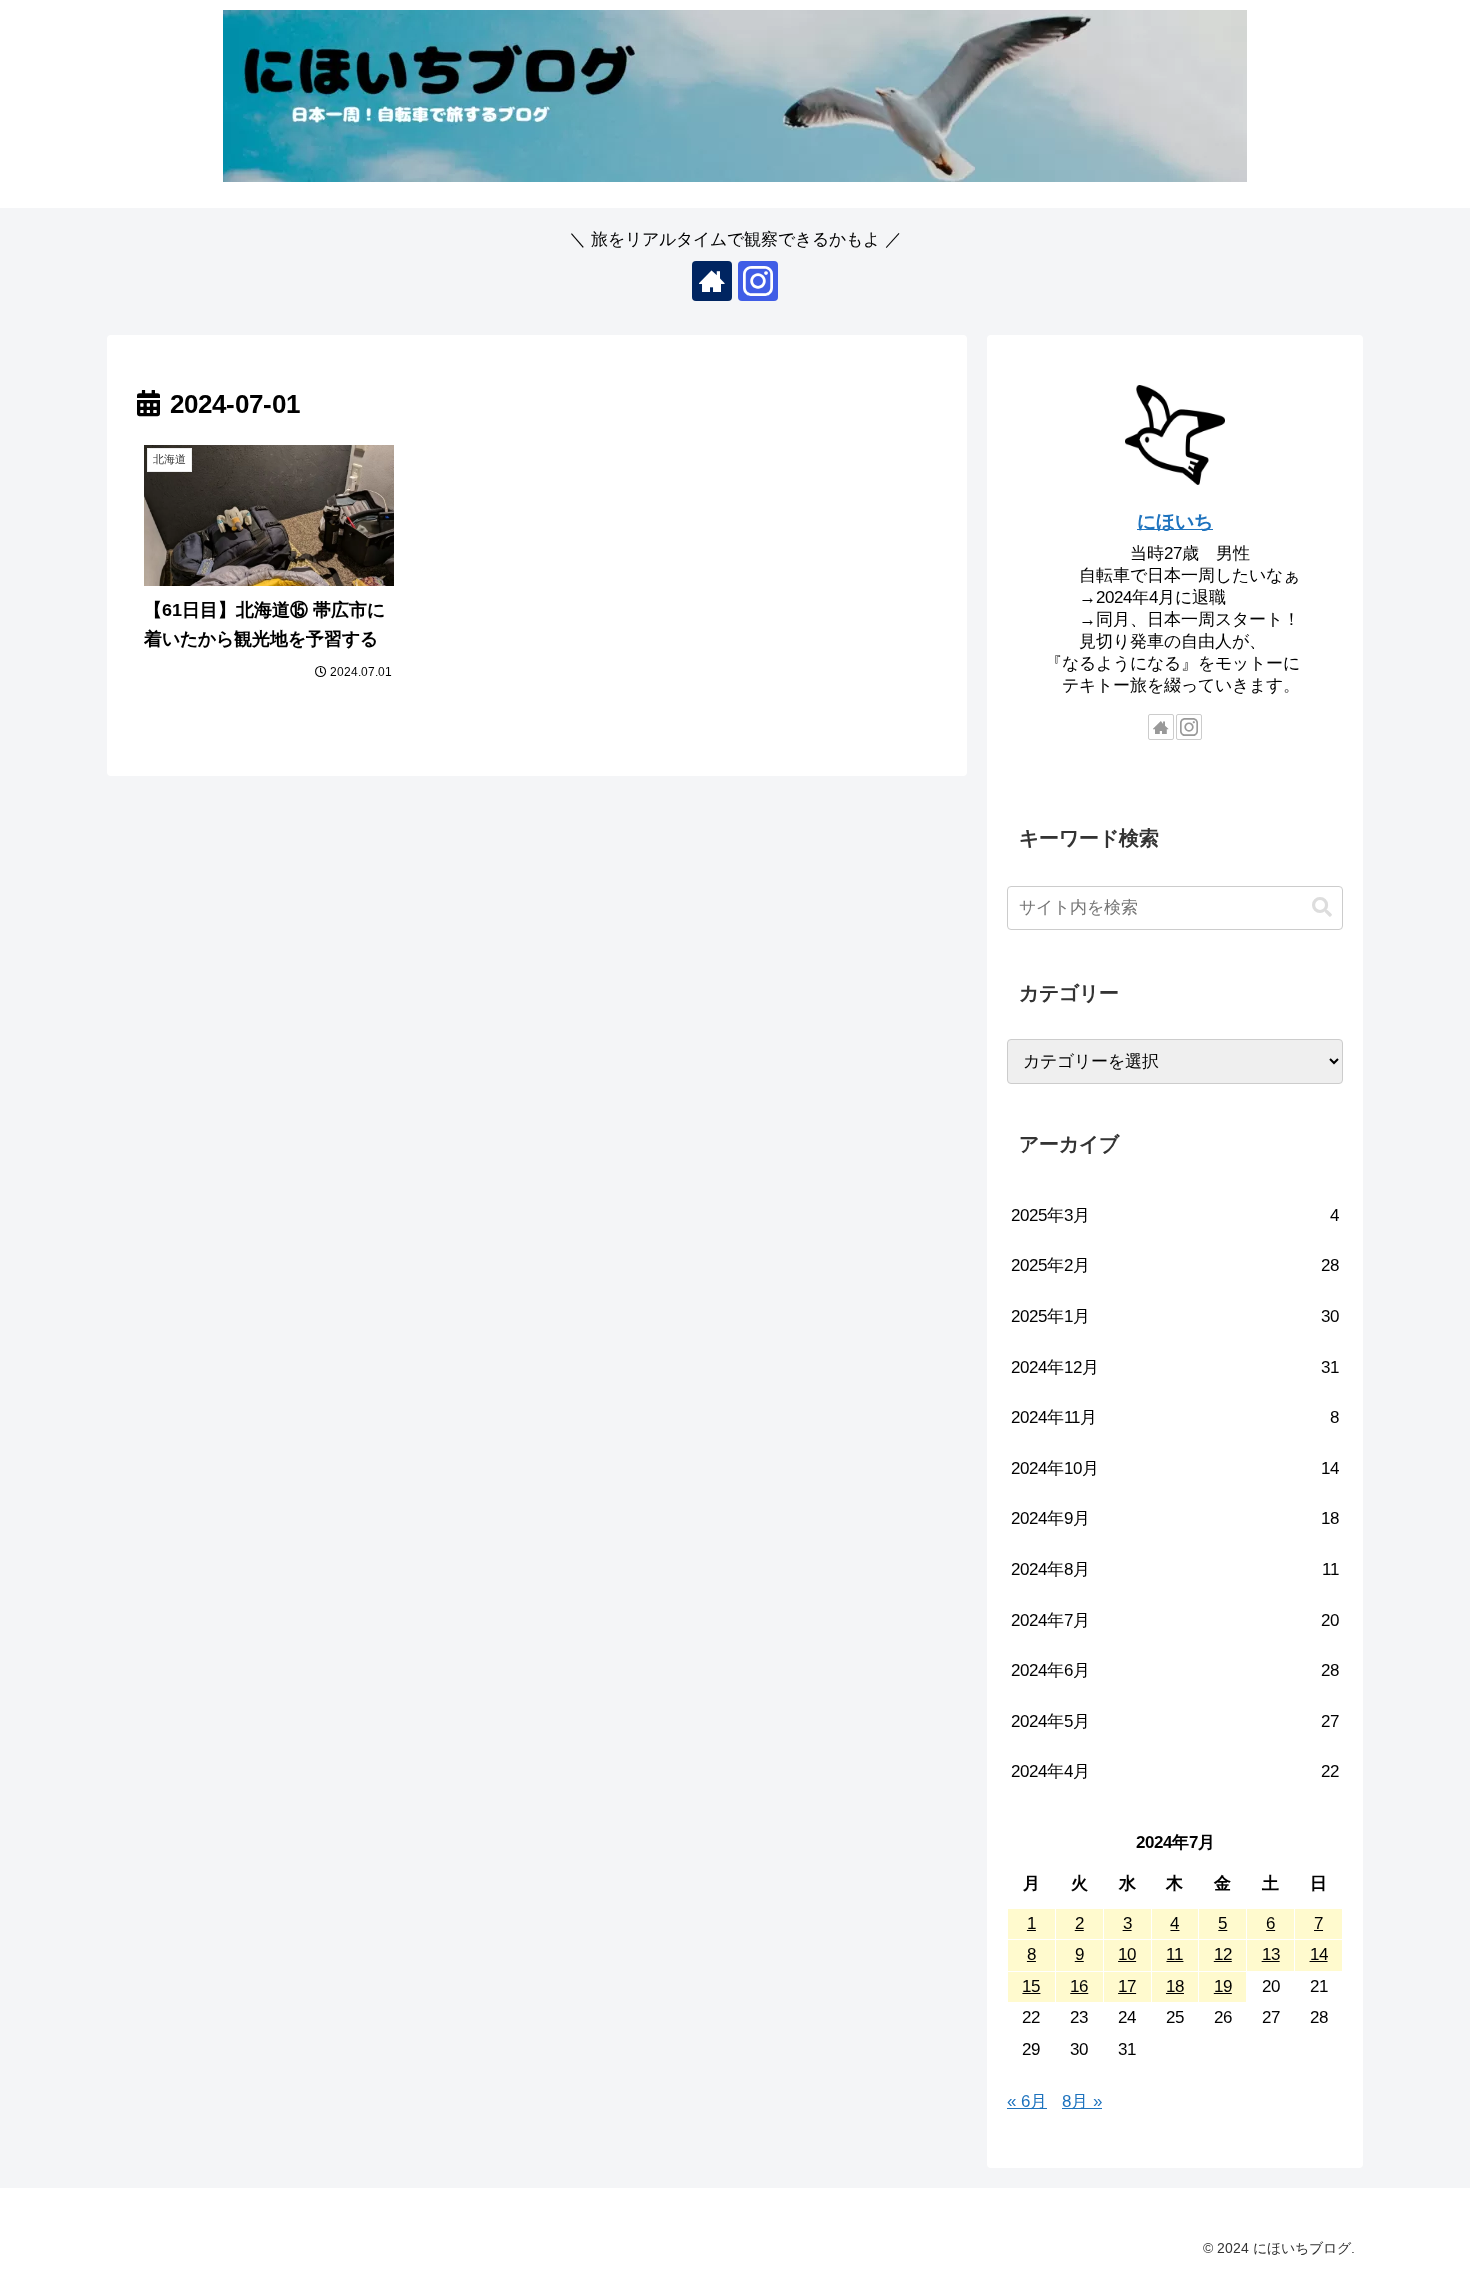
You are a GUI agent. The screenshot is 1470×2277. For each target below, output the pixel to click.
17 (1127, 1986)
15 (1031, 1986)
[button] (1322, 907)
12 (1223, 1954)
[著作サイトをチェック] (712, 281)
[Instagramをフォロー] (758, 281)
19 (1223, 1986)
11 (1174, 1954)
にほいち (1175, 521)
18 (1175, 1986)
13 (1271, 1954)
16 (1079, 1986)
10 (1127, 1954)
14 (1319, 1954)
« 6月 (1027, 2101)
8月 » (1082, 2101)
